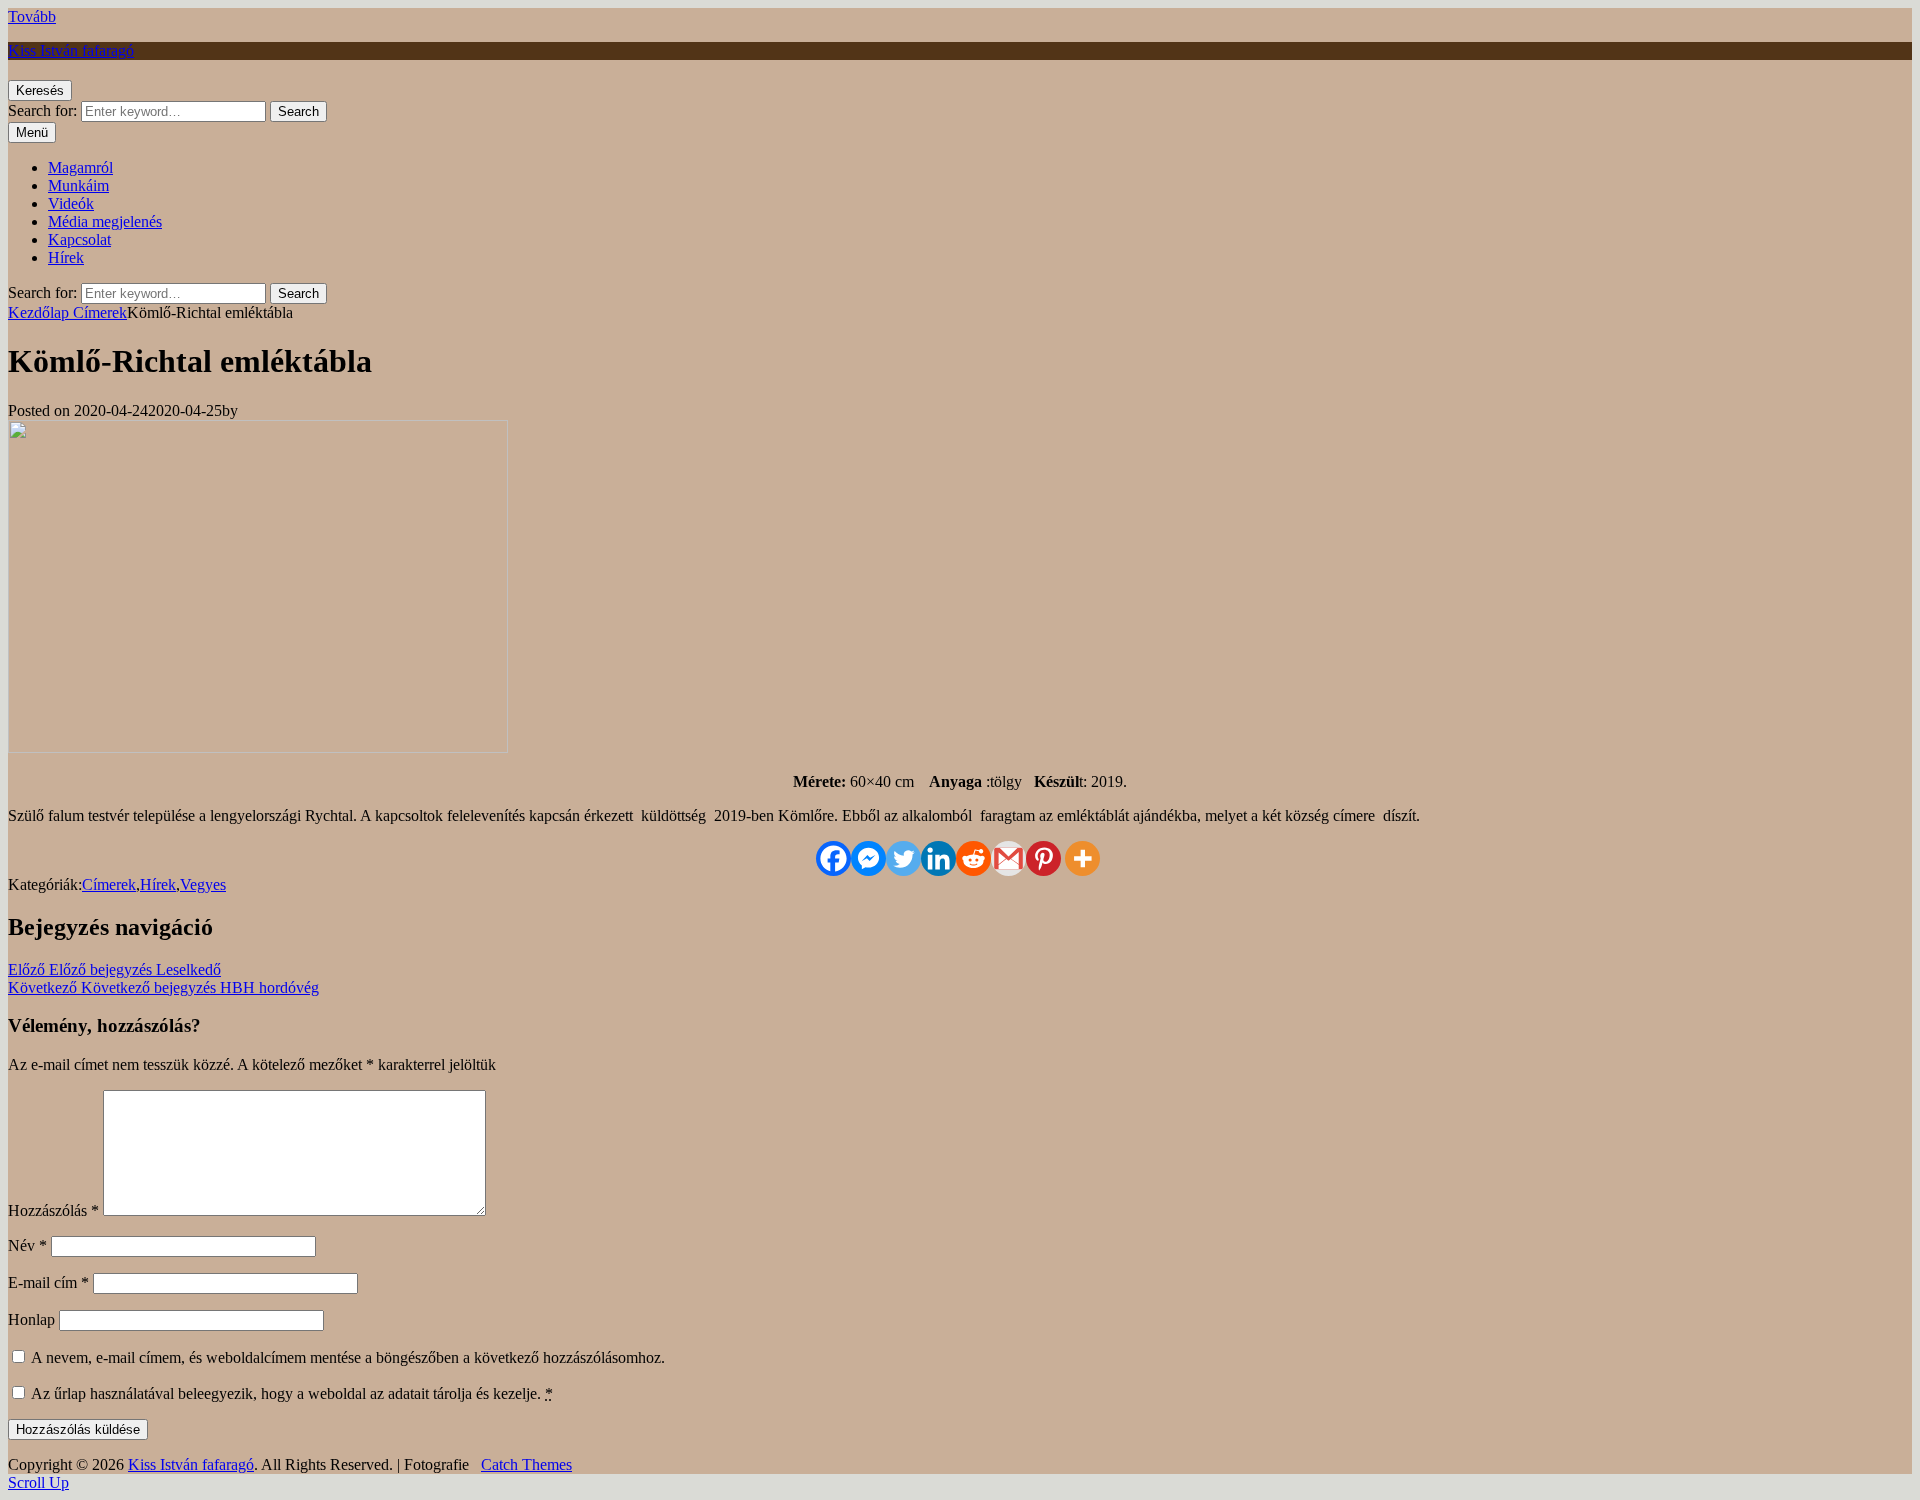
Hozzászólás (53, 1210)
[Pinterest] (1043, 858)
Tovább (32, 16)
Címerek (100, 312)
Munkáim (78, 185)
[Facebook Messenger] (868, 858)
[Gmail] (1008, 858)
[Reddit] (973, 858)
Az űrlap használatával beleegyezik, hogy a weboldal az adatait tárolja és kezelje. (290, 1393)
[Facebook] (833, 858)
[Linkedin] (938, 858)
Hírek (66, 257)
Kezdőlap (40, 312)
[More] (1082, 858)
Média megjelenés (105, 221)
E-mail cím (48, 1282)
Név (27, 1245)
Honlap (31, 1319)
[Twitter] (903, 858)
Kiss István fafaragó (71, 50)
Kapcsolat (79, 239)
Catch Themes (526, 1464)
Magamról (80, 167)
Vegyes (203, 884)
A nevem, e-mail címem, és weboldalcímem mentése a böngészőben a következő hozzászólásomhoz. (348, 1357)
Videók (71, 203)
